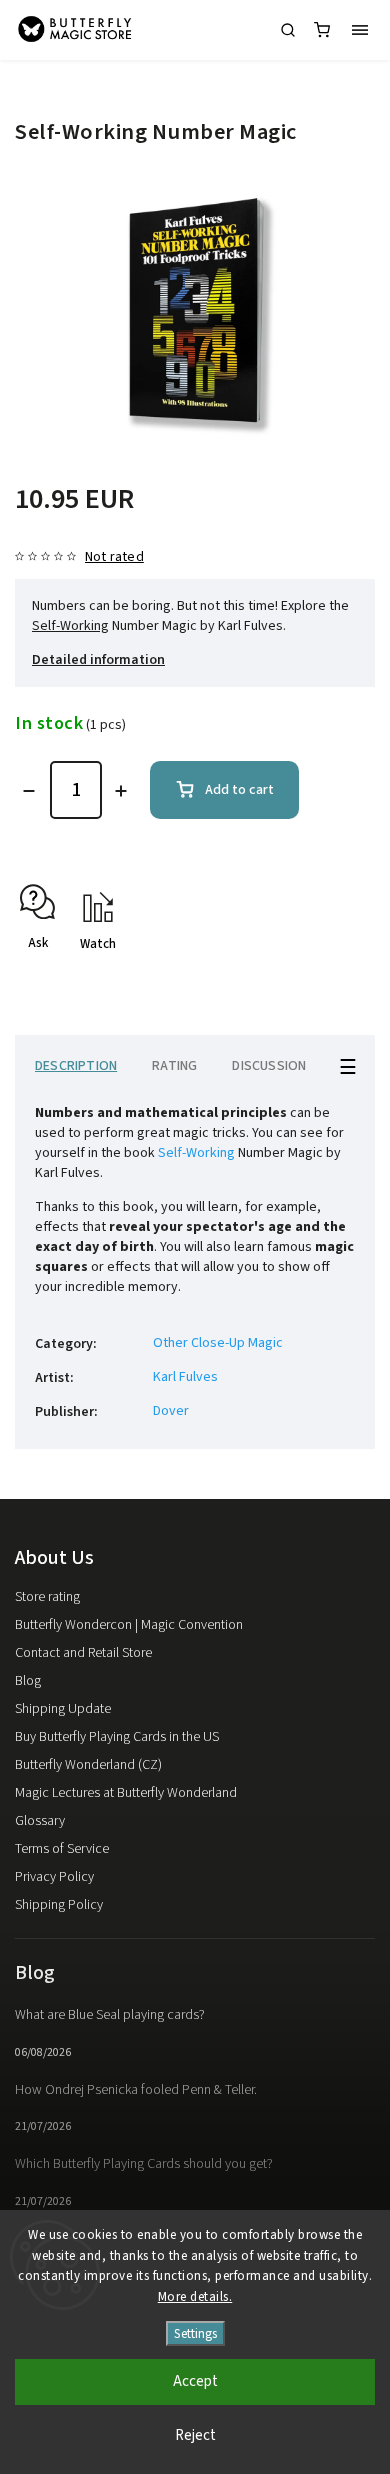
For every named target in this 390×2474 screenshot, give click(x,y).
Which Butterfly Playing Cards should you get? (144, 2164)
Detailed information (98, 660)
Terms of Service (62, 1849)
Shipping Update (63, 1709)
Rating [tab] (174, 1066)
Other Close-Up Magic (218, 1343)
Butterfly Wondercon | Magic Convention (129, 1625)
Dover (171, 1411)
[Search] (288, 30)
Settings (195, 2333)
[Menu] (360, 30)
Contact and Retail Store (83, 1653)
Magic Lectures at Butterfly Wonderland (126, 1793)
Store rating (47, 1597)
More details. (195, 2297)
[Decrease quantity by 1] (29, 791)
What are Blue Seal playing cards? (110, 2015)
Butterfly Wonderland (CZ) (88, 1765)
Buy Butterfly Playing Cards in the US (117, 1737)
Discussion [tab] (269, 1066)
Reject (195, 2435)
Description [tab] (76, 1066)
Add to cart (239, 790)
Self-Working (70, 626)
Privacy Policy (54, 1877)
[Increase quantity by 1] (121, 791)
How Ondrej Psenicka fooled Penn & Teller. (136, 2090)
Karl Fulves (185, 1377)
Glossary (40, 1821)
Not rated (114, 557)
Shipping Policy (59, 1905)
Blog (28, 1681)
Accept (195, 2381)
